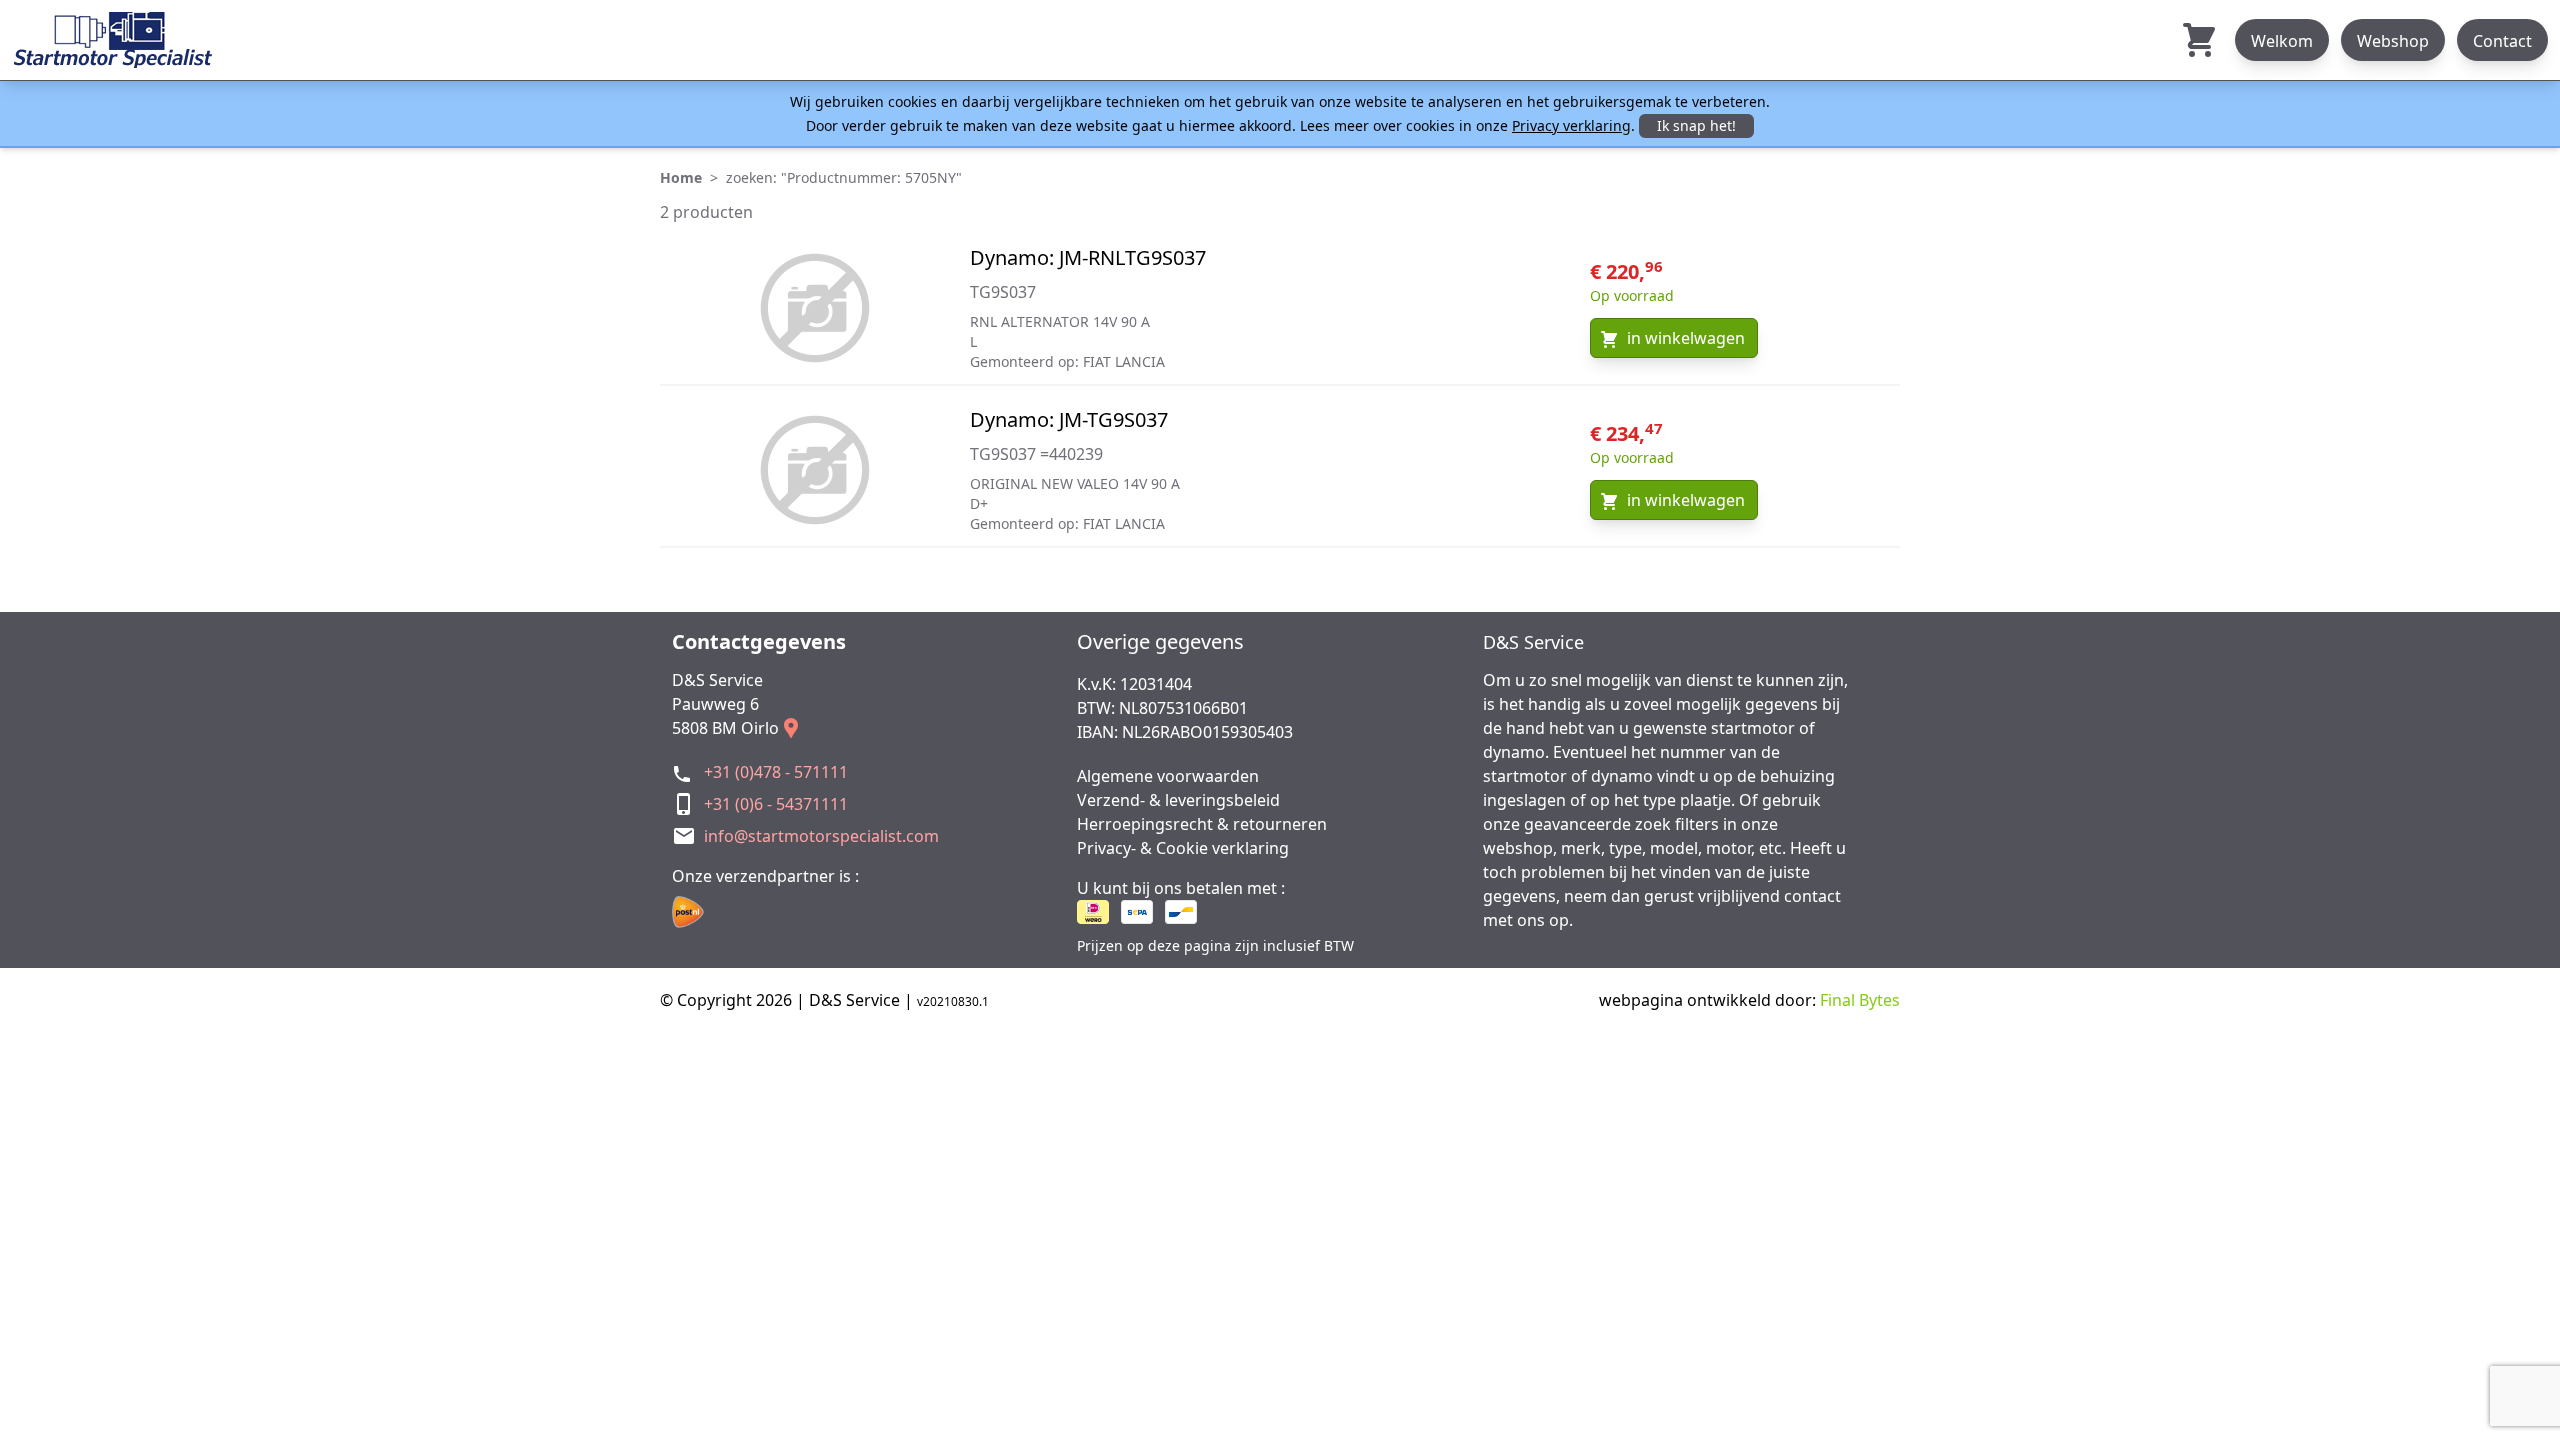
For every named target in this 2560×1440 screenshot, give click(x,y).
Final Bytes (1860, 1000)
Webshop (2393, 41)
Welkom (2282, 41)
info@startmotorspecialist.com (821, 836)
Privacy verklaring (1571, 125)
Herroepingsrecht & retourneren (1202, 824)
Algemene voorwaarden (1168, 776)
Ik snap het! (1696, 125)
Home (681, 177)
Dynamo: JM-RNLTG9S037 (1088, 257)
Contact (2502, 41)
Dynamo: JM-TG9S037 (1069, 419)
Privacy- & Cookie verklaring (1183, 848)
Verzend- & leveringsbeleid (1178, 800)
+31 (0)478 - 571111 (776, 772)
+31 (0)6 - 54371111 (776, 804)
